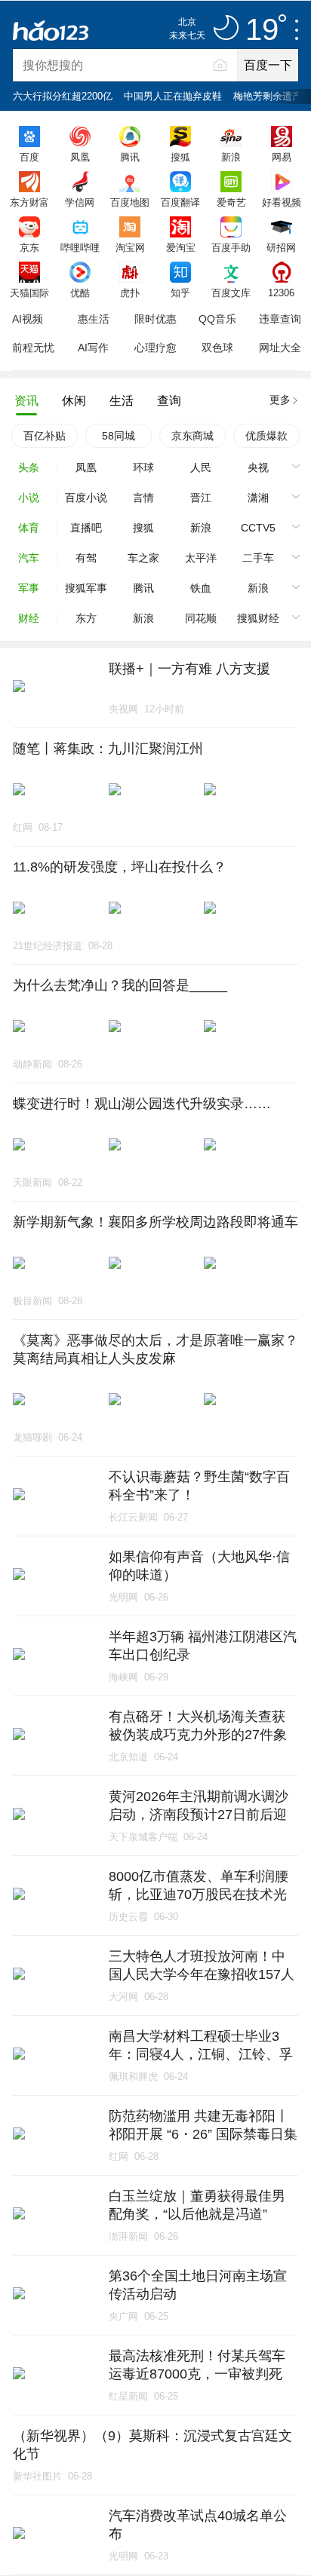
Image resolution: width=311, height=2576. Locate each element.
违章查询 (280, 319)
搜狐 (180, 157)
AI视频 (28, 319)
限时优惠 (155, 319)
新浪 (231, 157)
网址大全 (280, 348)
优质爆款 (266, 436)
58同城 (119, 436)
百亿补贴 (45, 436)
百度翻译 (180, 202)
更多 (280, 400)
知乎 (180, 293)
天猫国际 (29, 293)
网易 (282, 157)
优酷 (80, 293)
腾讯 (130, 157)
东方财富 (29, 202)
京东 (29, 247)
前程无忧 (33, 348)
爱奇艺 (231, 202)
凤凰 (80, 157)
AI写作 (93, 348)
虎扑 (130, 293)
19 (262, 30)
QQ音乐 (217, 319)
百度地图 (130, 202)
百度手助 (231, 247)
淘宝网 (130, 247)
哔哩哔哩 (80, 247)
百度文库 (231, 293)
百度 (29, 157)
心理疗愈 (155, 348)
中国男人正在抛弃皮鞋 (173, 96)
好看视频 (282, 202)
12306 (281, 293)
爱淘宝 (181, 247)
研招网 (281, 247)
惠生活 (94, 319)
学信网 (80, 202)
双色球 (217, 348)
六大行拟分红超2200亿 (63, 96)
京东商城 (192, 436)
